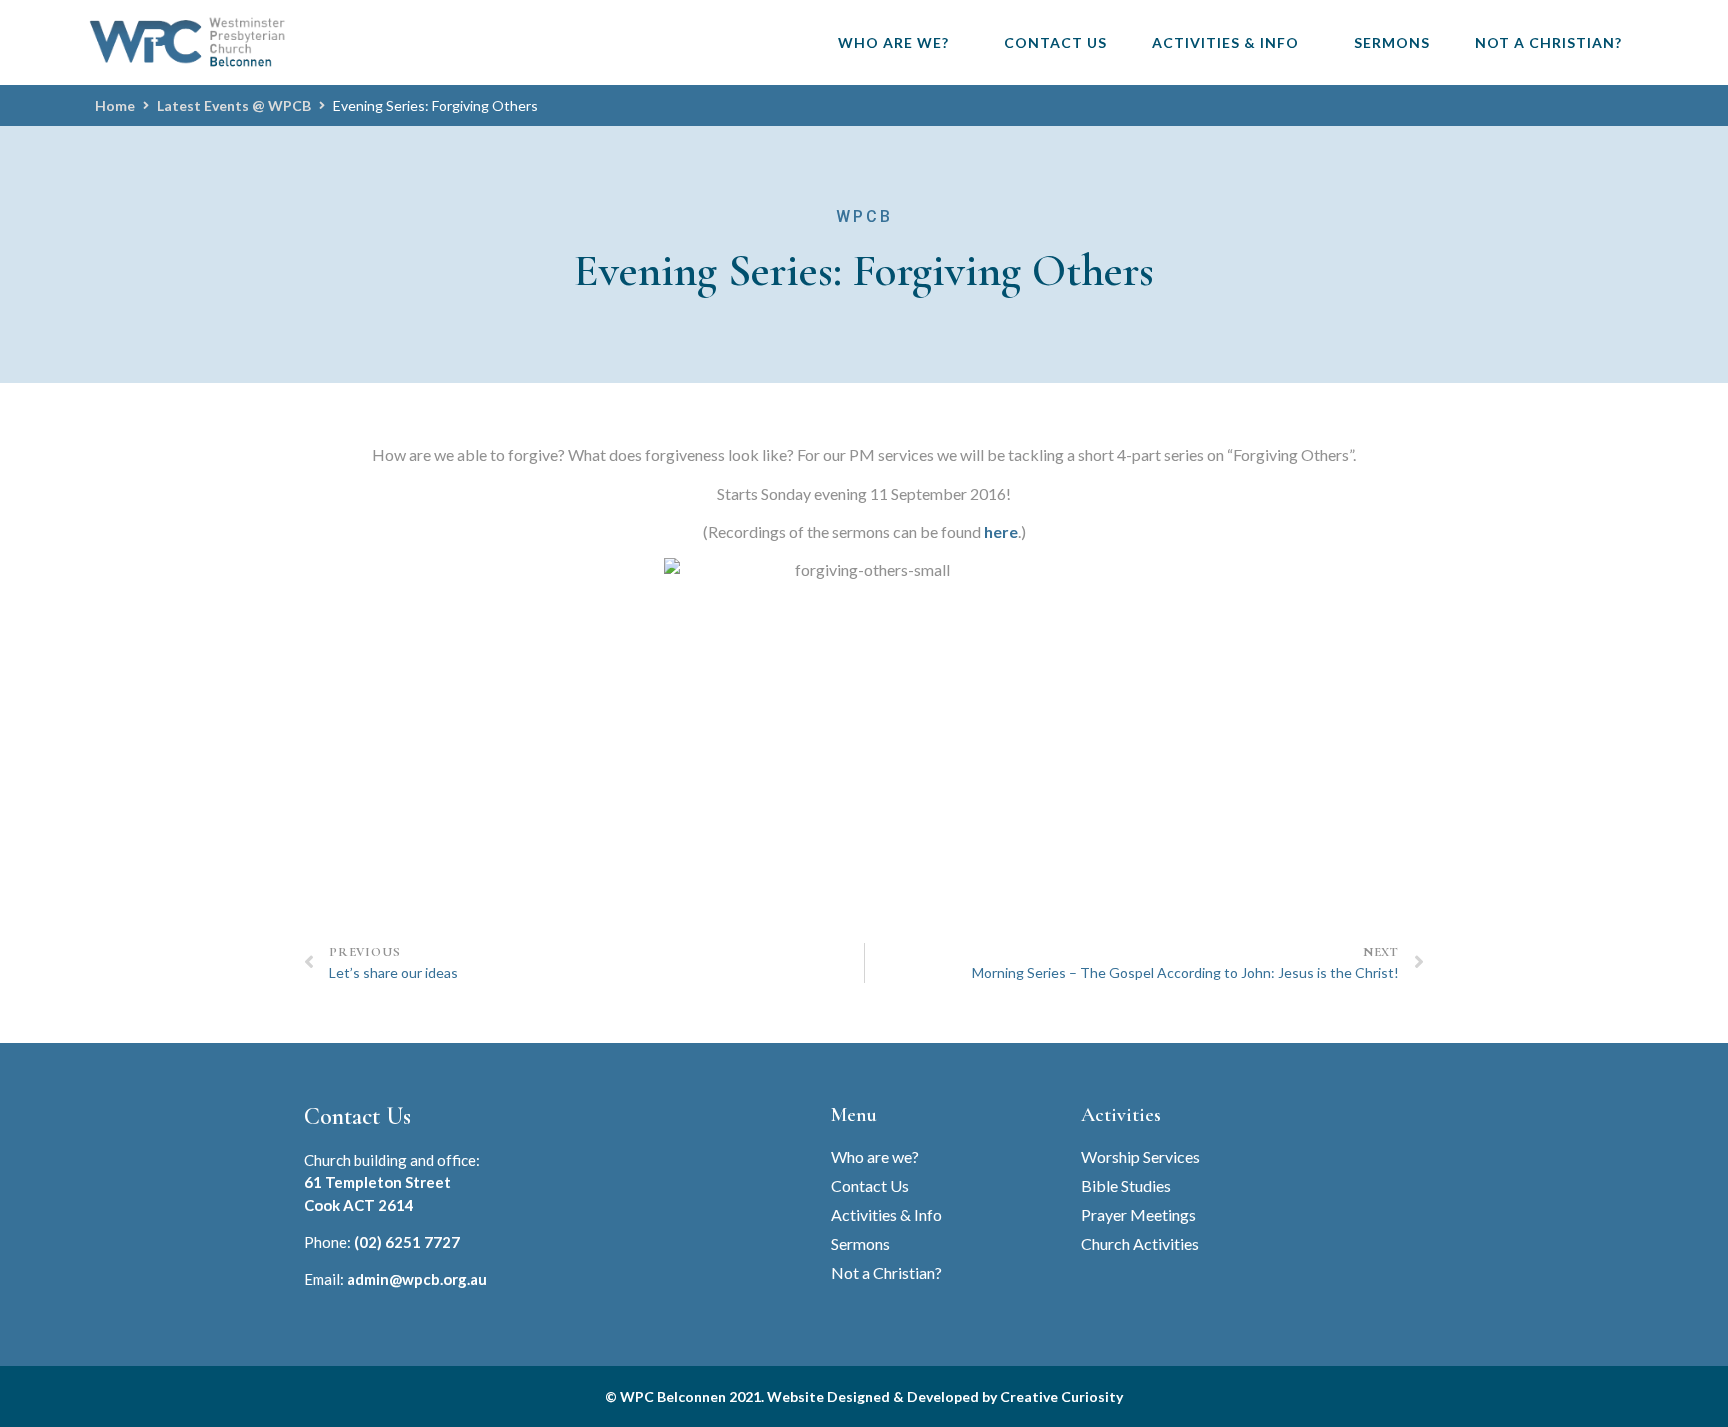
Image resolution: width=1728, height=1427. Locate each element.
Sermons (1392, 42)
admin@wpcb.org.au (417, 1279)
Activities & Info (1225, 42)
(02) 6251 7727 (407, 1242)
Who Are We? (893, 42)
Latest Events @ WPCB (234, 105)
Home (115, 105)
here (1001, 531)
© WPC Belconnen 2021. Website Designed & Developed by (802, 1396)
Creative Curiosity (1061, 1396)
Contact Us (1055, 42)
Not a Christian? (1548, 42)
